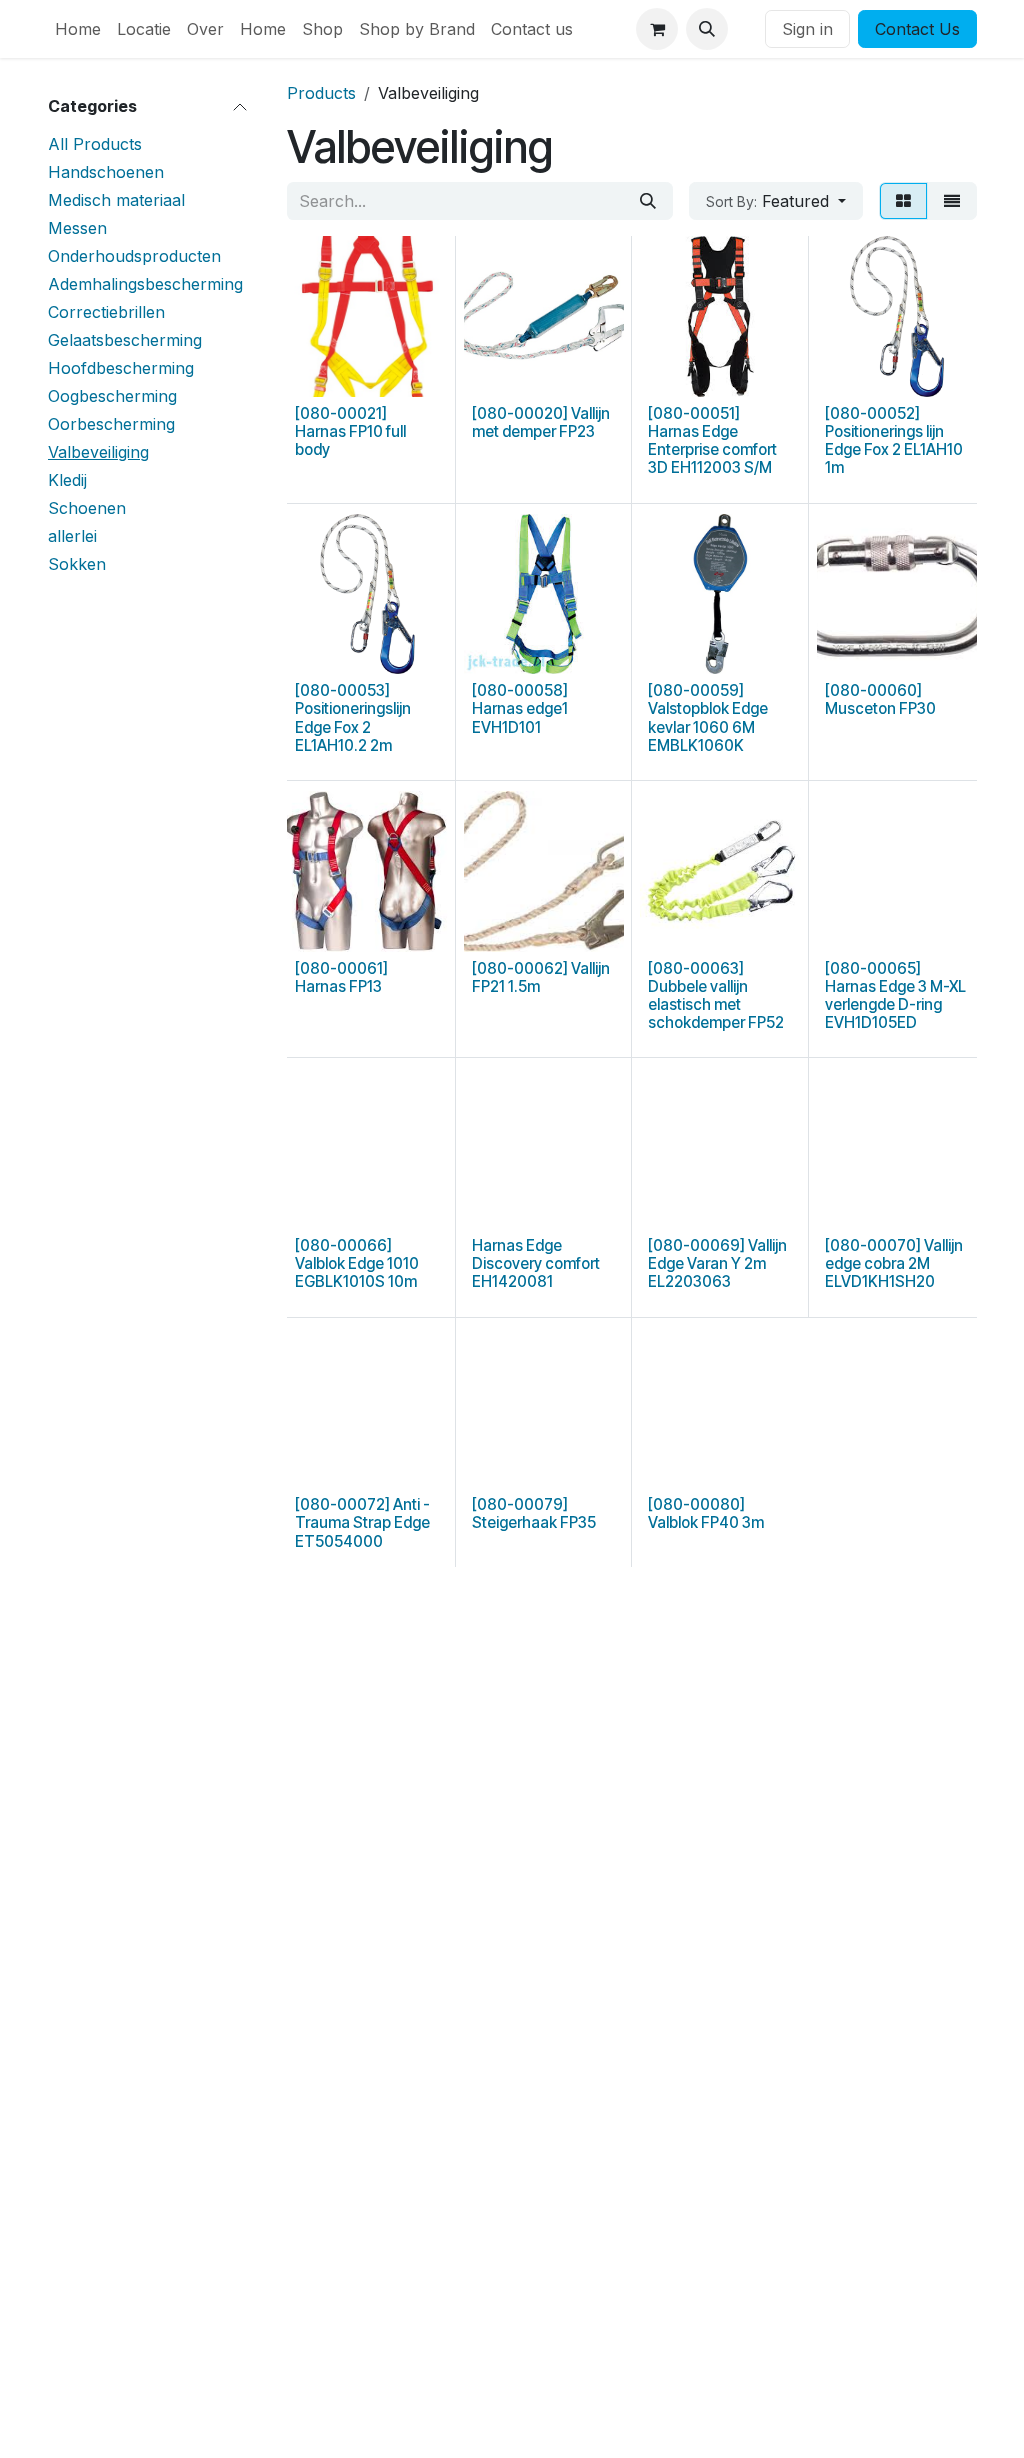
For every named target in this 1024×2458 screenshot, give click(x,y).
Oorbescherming (111, 424)
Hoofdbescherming (121, 368)
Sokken (77, 564)
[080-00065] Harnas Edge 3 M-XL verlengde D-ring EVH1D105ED (895, 996)
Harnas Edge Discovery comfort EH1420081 (536, 1263)
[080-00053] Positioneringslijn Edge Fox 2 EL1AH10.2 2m (353, 718)
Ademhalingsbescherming (145, 284)
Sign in (807, 29)
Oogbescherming (112, 396)
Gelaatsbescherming (125, 340)
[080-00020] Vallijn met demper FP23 (541, 422)
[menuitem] (78, 29)
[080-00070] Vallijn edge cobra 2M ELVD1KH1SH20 (894, 1263)
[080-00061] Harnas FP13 (341, 977)
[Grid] (903, 201)
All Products (95, 144)
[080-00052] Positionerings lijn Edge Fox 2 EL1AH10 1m (894, 441)
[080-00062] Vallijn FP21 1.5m (541, 977)
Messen (77, 228)
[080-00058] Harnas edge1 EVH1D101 (520, 708)
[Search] (648, 201)
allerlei (72, 536)
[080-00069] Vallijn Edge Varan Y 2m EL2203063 (717, 1263)
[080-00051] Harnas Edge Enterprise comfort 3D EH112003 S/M (712, 441)
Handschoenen (106, 172)
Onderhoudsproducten (134, 256)
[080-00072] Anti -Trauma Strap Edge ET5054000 (362, 1522)
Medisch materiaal (116, 200)
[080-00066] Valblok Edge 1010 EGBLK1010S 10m (357, 1263)
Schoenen (87, 508)
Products (321, 93)
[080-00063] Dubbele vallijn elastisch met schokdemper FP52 (716, 996)
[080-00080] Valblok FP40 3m (706, 1513)
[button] (707, 29)
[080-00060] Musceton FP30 (880, 699)
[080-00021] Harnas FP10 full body (350, 431)
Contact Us (917, 29)
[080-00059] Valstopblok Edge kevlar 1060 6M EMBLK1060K (708, 718)
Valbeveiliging (98, 452)
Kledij (67, 480)
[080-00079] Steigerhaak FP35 (534, 1513)
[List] (952, 201)
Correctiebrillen (106, 312)
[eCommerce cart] (657, 29)
